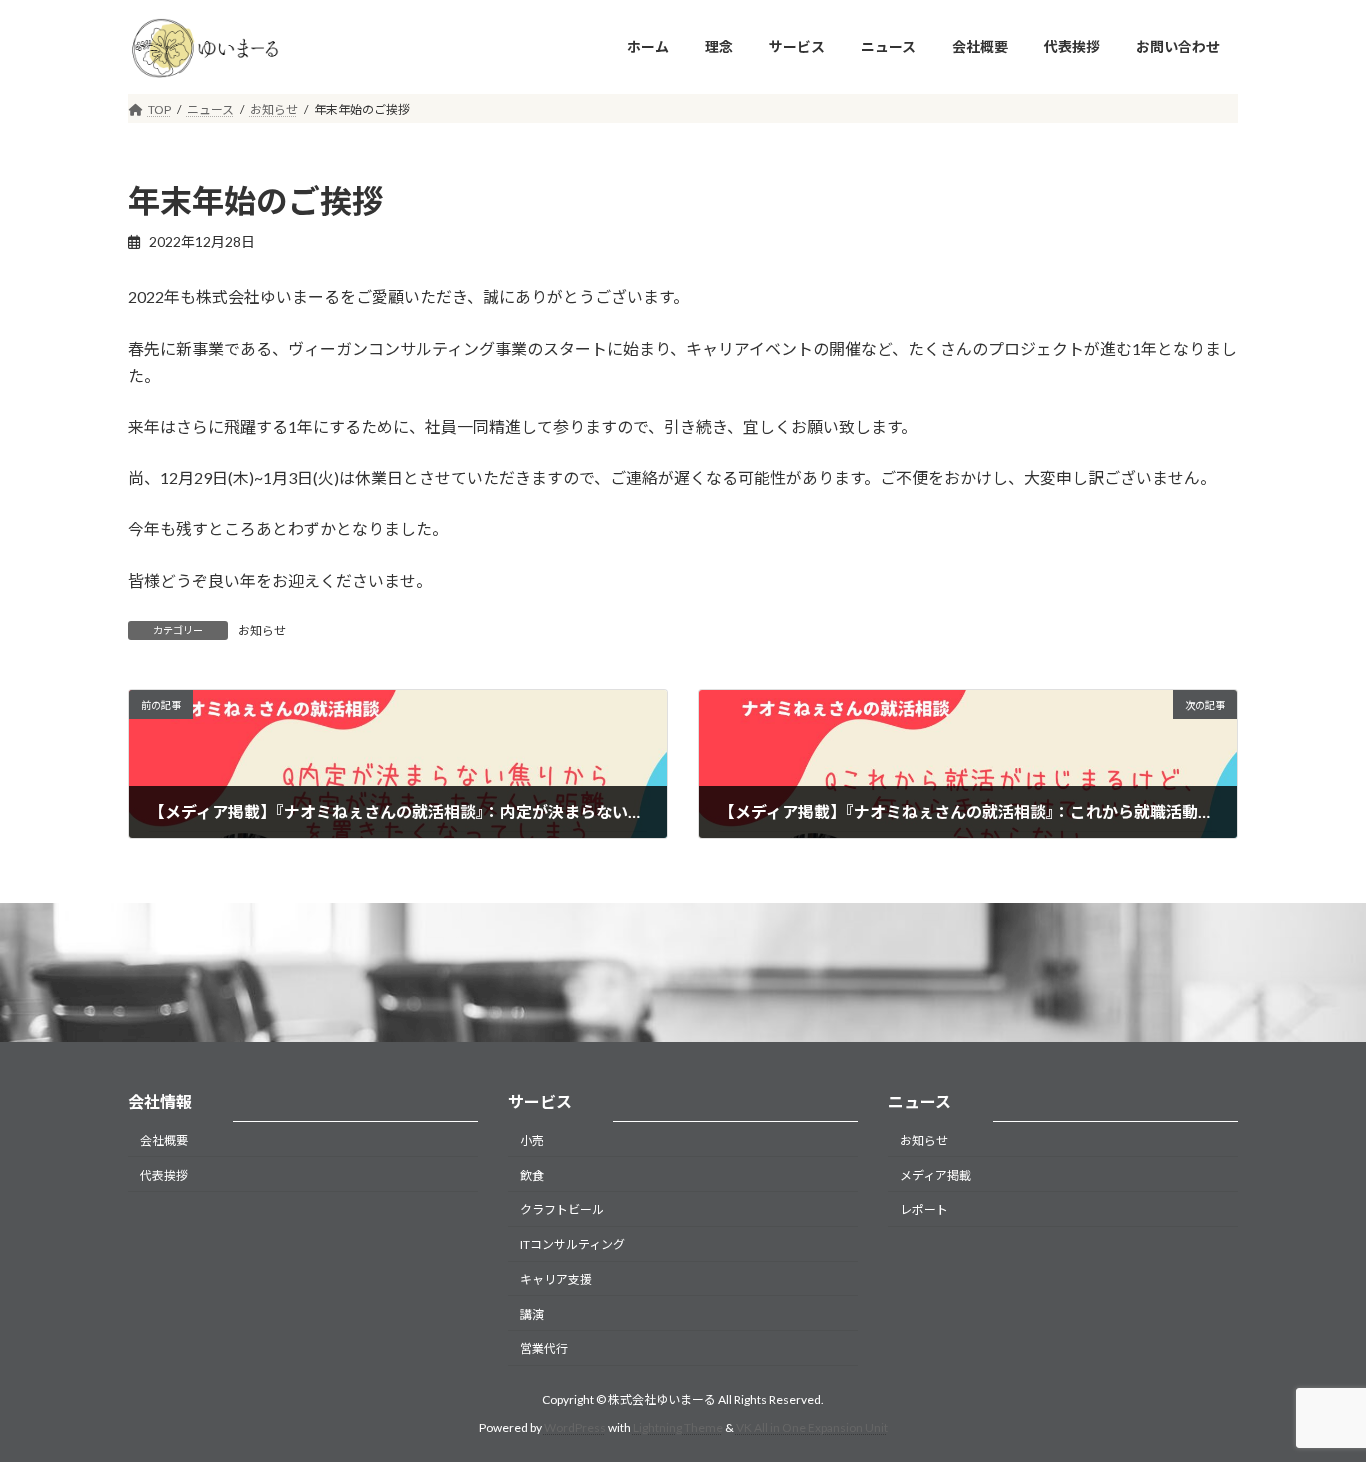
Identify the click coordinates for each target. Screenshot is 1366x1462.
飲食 (532, 1174)
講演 (532, 1313)
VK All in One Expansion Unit (812, 1427)
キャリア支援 (556, 1279)
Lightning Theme (678, 1427)
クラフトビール (562, 1209)
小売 (532, 1140)
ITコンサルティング (572, 1244)
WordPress (575, 1427)
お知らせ (262, 630)
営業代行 (544, 1348)
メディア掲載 (935, 1174)
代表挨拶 (164, 1174)
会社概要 (164, 1140)
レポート (924, 1209)
